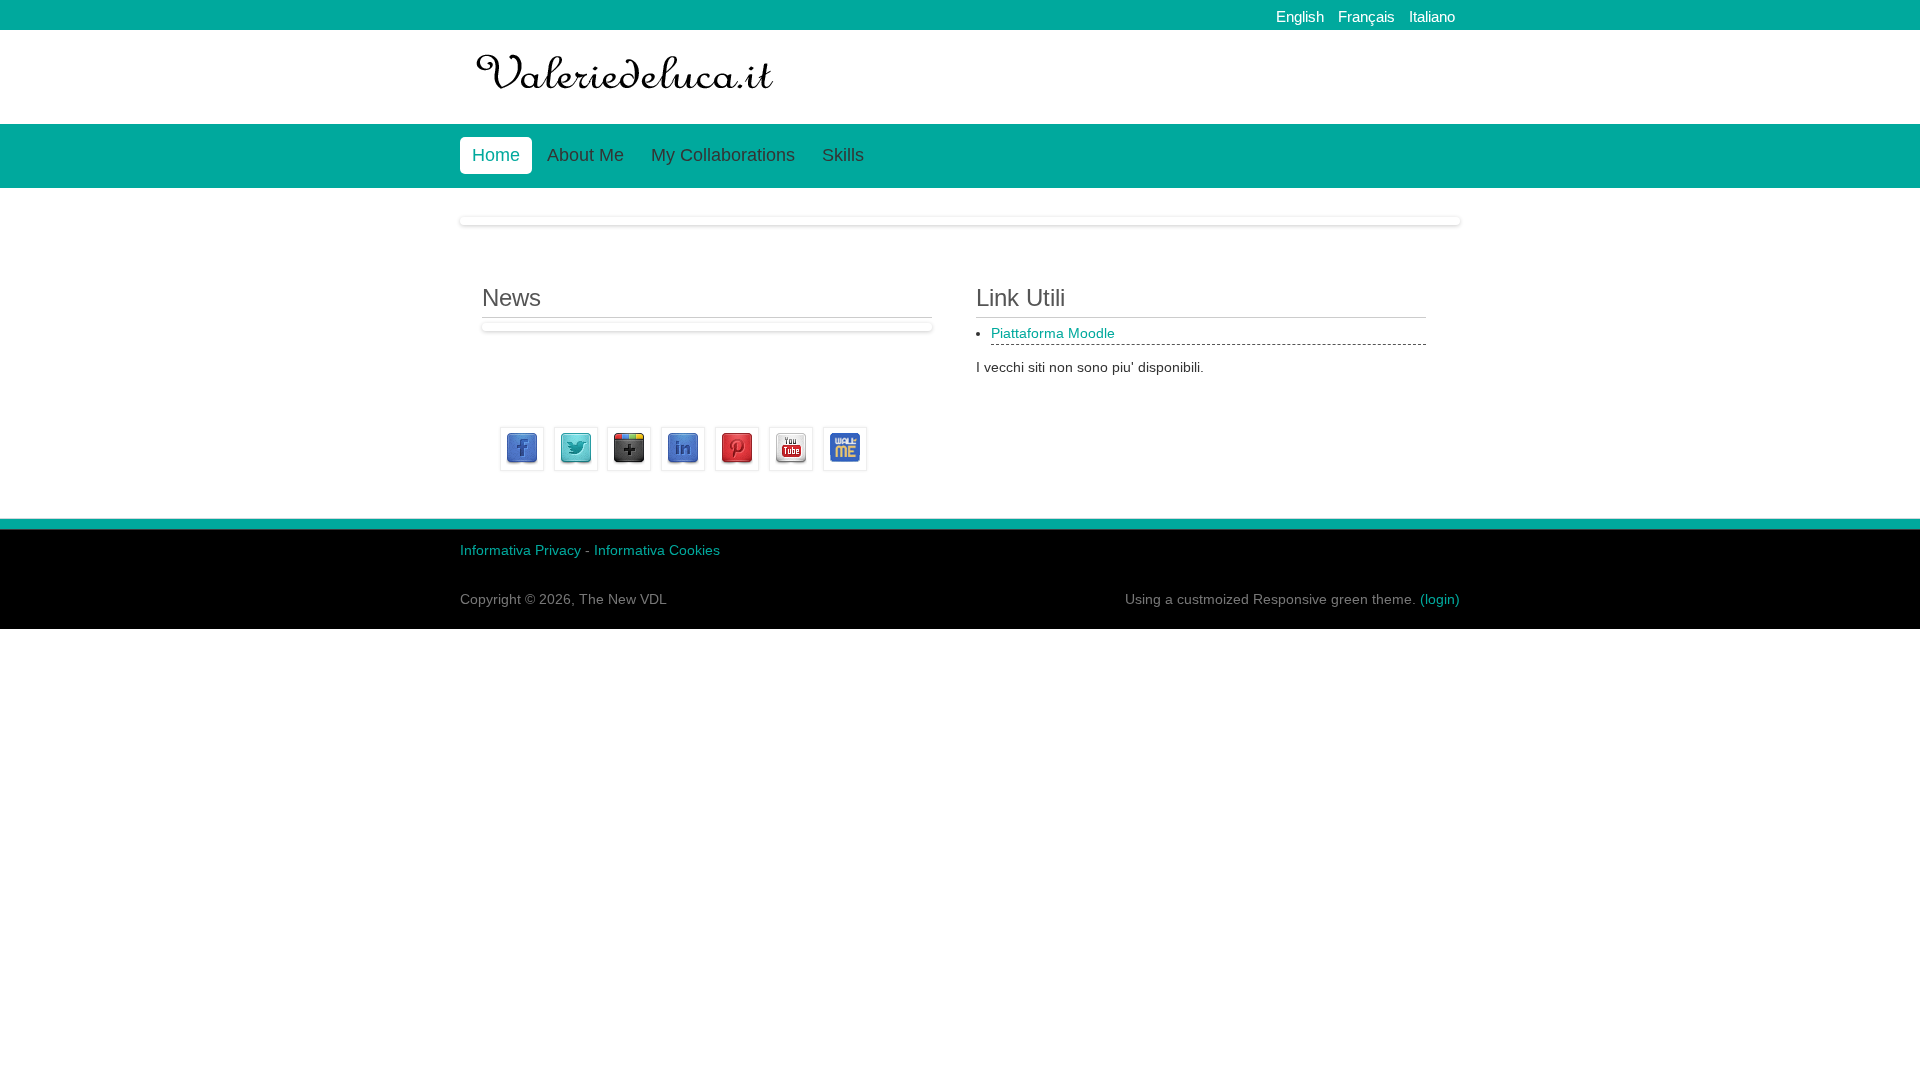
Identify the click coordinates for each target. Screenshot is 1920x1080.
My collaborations (723, 155)
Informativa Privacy (520, 550)
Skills (843, 155)
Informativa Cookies (655, 550)
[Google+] (629, 466)
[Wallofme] (845, 466)
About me (585, 155)
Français (1366, 16)
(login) (1440, 599)
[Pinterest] (737, 466)
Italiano (1432, 16)
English (1300, 16)
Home (496, 155)
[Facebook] (522, 466)
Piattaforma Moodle (1053, 333)
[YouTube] (791, 466)
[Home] (626, 98)
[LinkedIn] (683, 466)
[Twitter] (576, 466)
